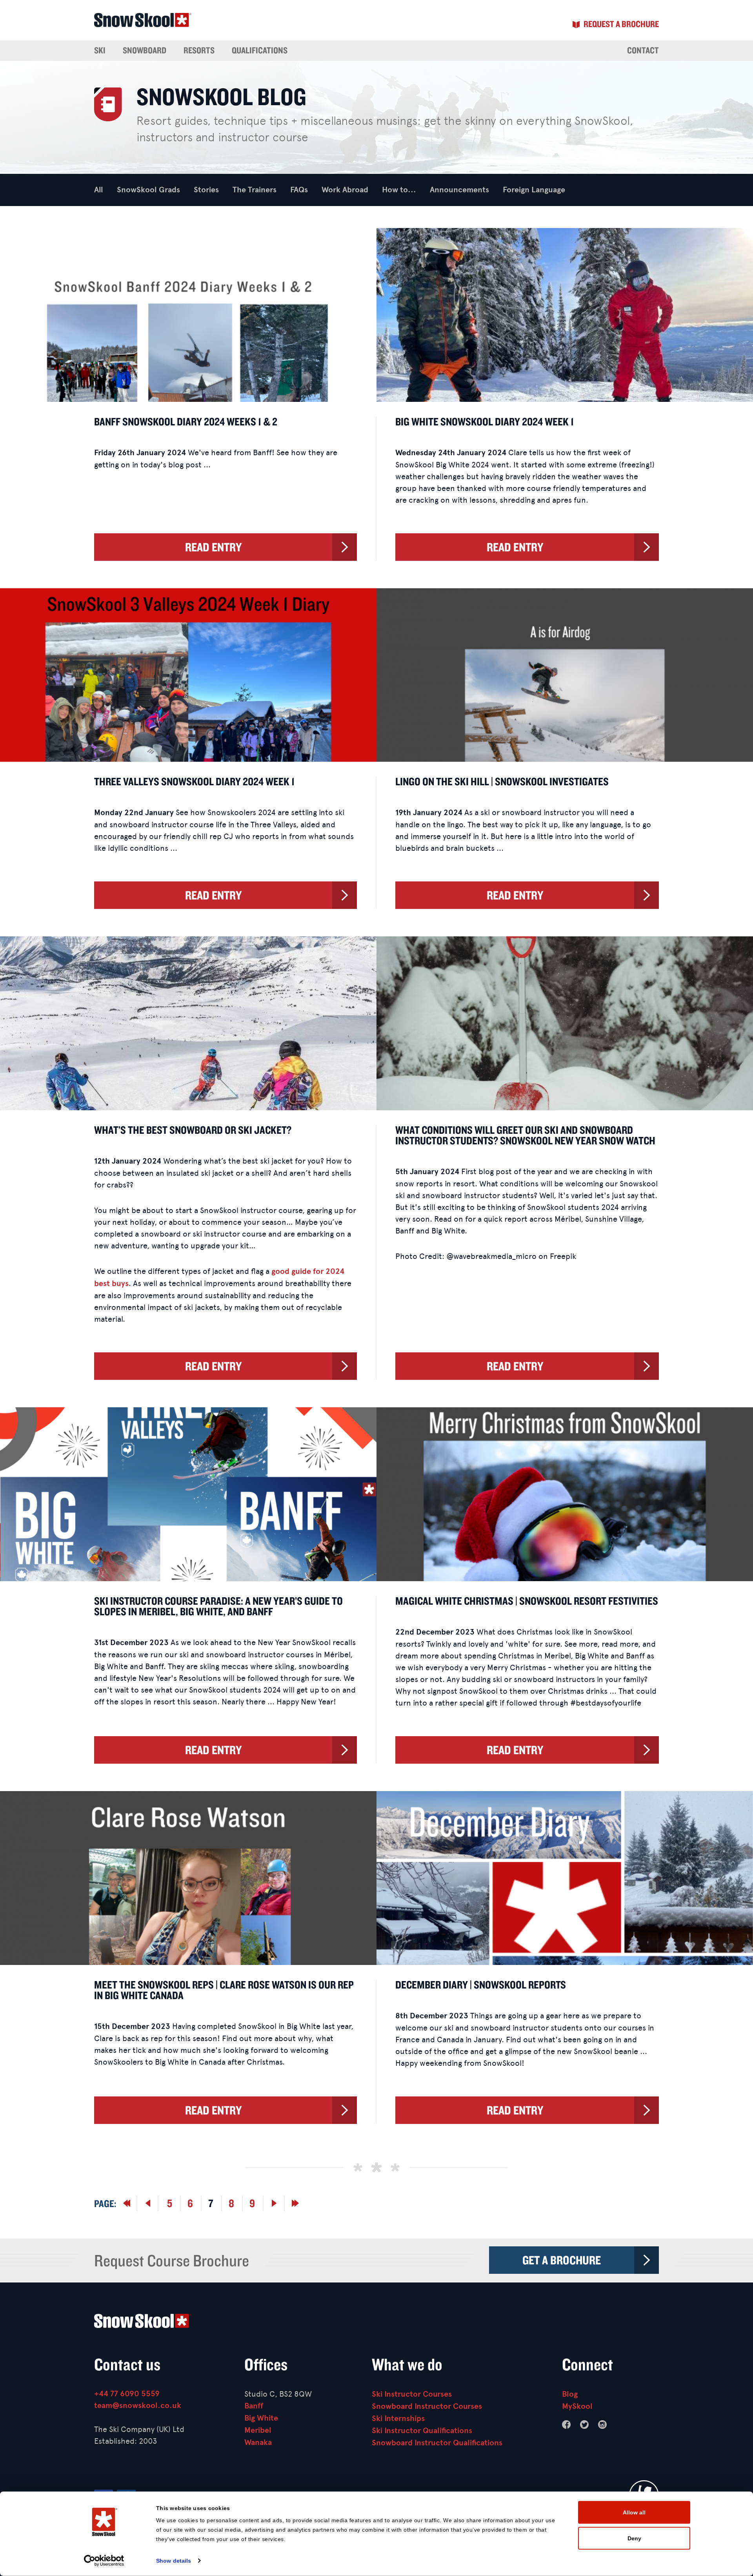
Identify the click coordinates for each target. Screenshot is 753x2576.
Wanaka (258, 2442)
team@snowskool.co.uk (138, 2405)
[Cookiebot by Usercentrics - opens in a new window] (104, 2561)
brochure (621, 24)
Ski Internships (398, 2418)
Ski (100, 50)
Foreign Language (534, 190)
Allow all (634, 2512)
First (127, 2203)
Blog (570, 2394)
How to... (399, 190)
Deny (634, 2538)
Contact (643, 50)
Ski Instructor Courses (412, 2394)
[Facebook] (566, 2425)
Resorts (199, 50)
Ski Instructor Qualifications (422, 2431)
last (148, 2203)
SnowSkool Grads (148, 190)
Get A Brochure (562, 2260)
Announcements (459, 190)
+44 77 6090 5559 (127, 2394)
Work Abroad (345, 190)
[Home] (376, 2323)
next (274, 2203)
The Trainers (255, 190)
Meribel (258, 2430)
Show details (174, 2561)
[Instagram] (602, 2425)
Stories (206, 190)
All (99, 190)
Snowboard (145, 50)
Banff (254, 2406)
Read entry (213, 547)
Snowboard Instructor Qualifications (437, 2443)
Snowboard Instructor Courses (427, 2406)
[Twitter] (584, 2425)
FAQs (299, 190)
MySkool (577, 2406)
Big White (261, 2418)
